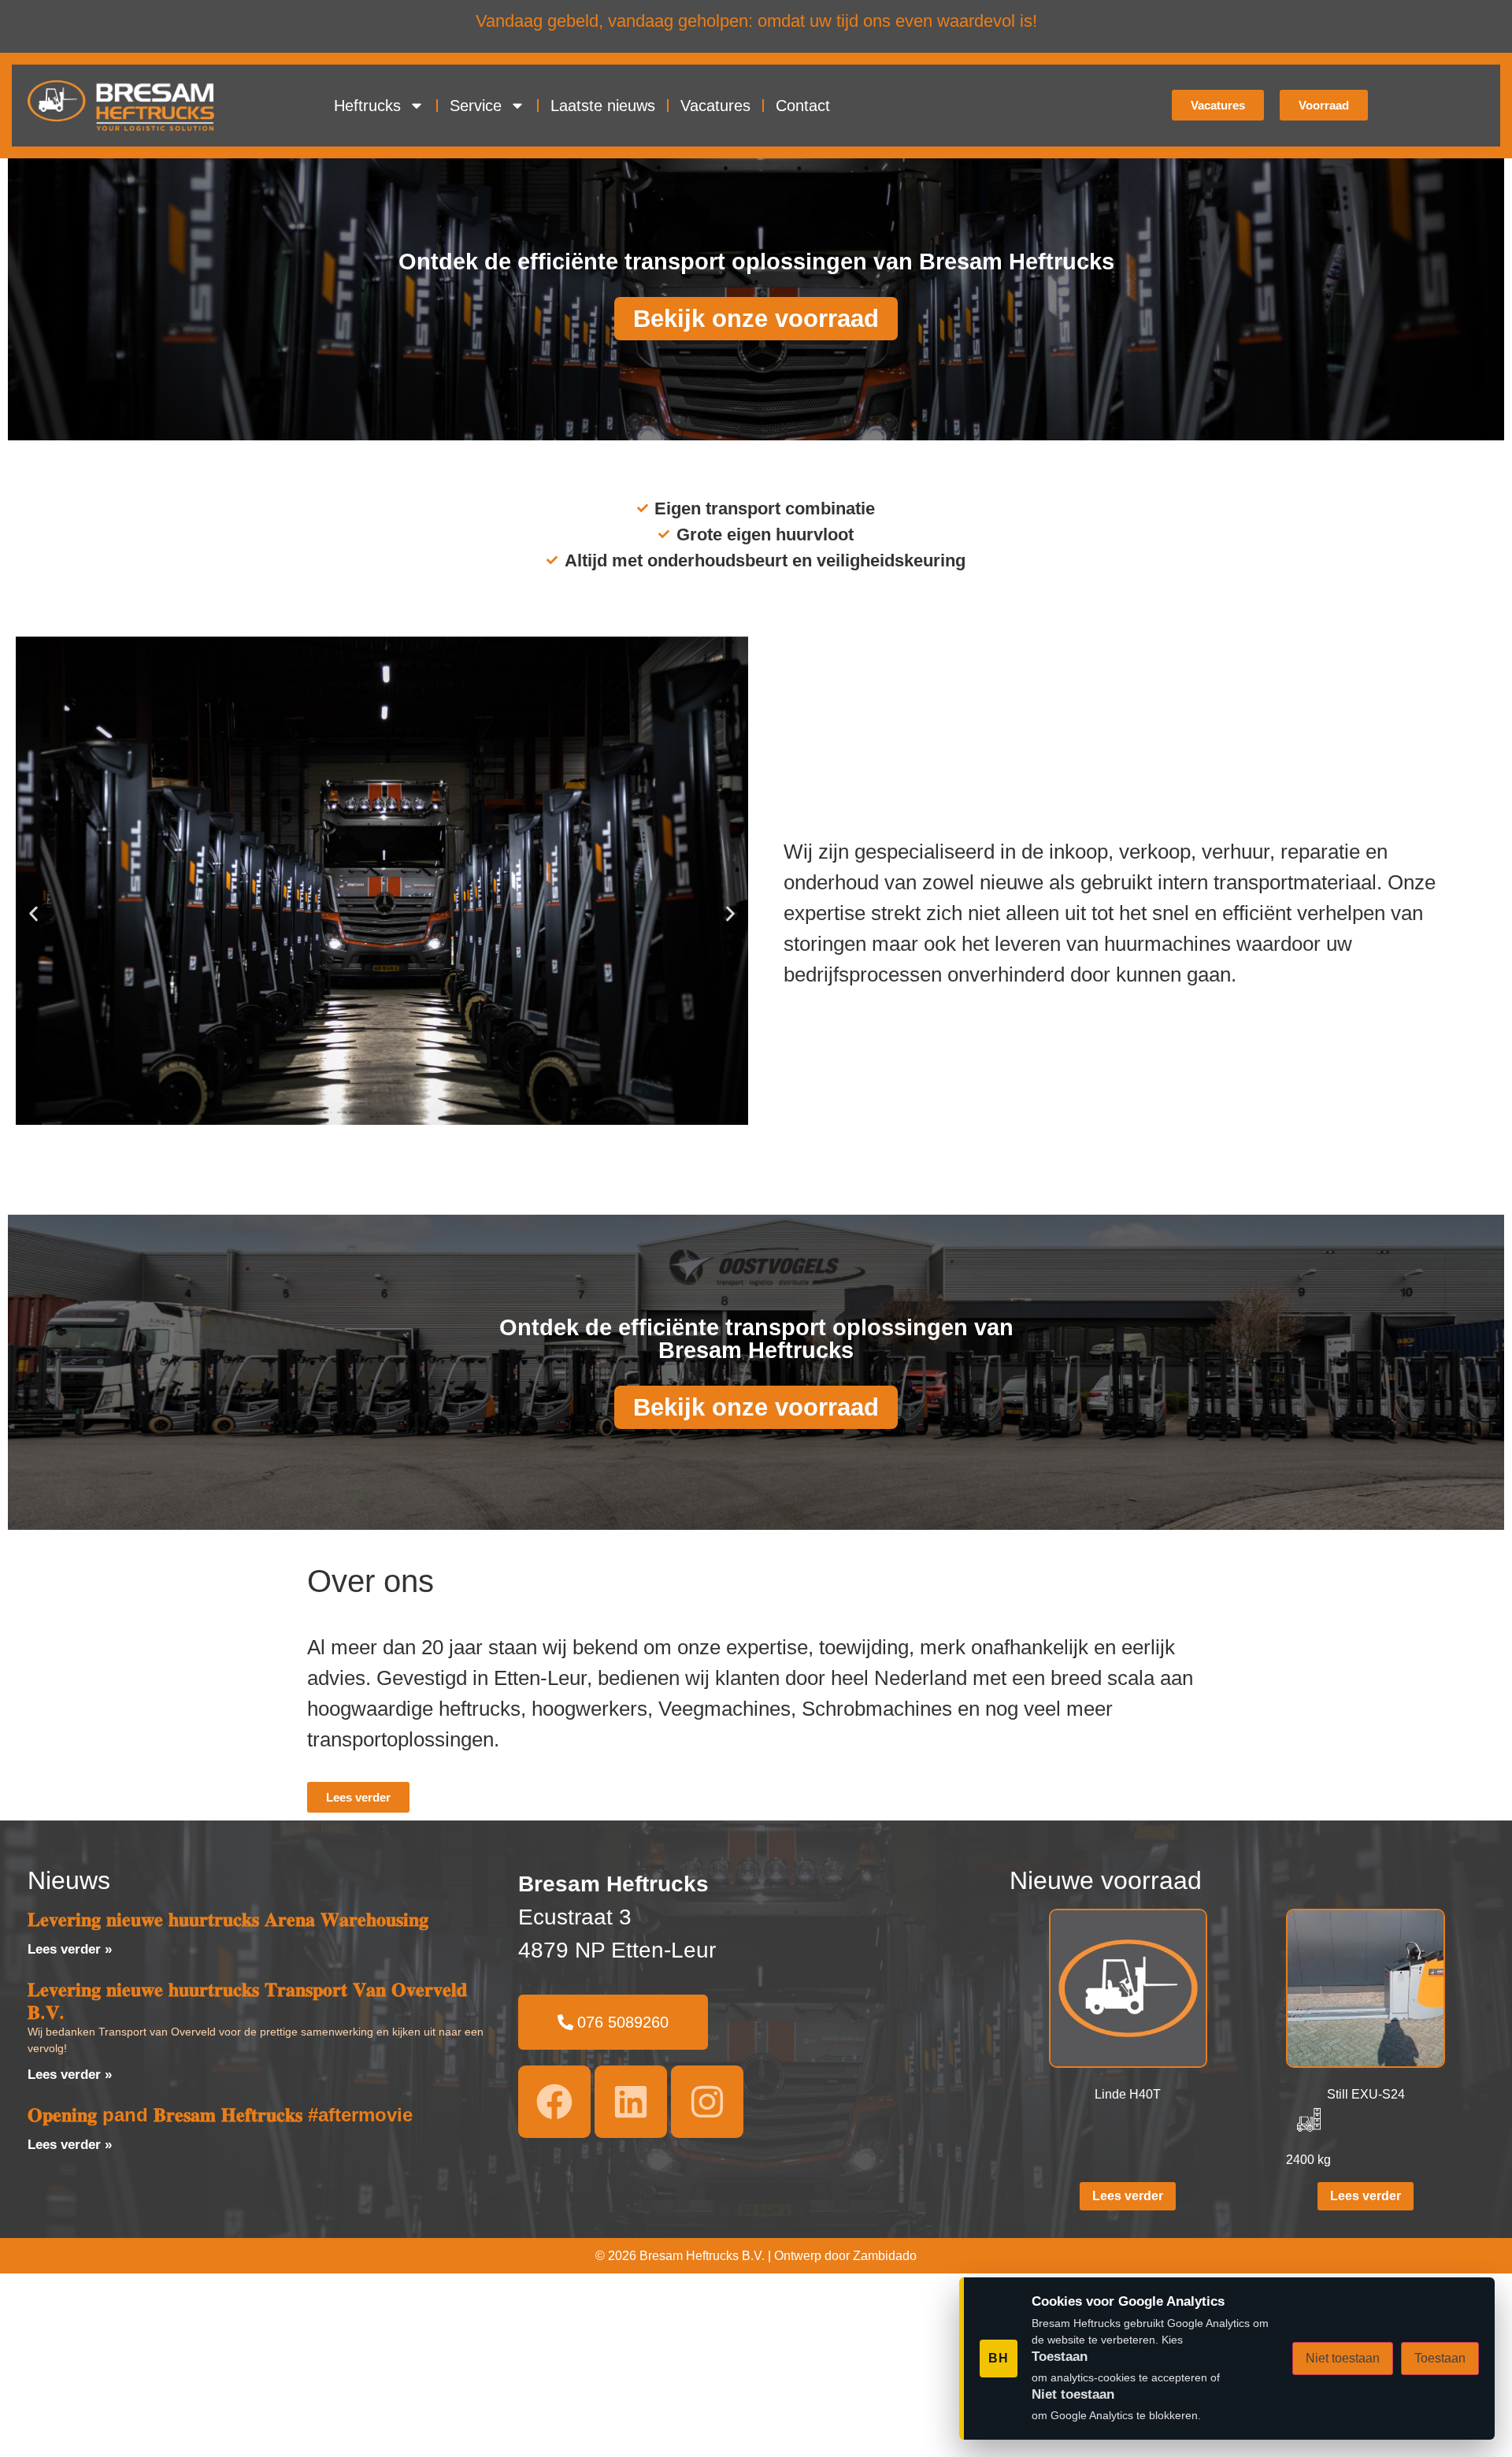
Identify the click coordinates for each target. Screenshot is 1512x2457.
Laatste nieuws (603, 106)
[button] (33, 913)
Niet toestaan (1343, 2358)
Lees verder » (70, 1949)
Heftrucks (367, 106)
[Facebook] (554, 2102)
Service (476, 106)
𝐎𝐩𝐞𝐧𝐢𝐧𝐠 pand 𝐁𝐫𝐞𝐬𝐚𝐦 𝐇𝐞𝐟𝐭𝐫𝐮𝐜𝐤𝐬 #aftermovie (220, 2115)
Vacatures (715, 106)
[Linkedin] (631, 2102)
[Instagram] (707, 2102)
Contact (803, 106)
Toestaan (1440, 2358)
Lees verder (1128, 2196)
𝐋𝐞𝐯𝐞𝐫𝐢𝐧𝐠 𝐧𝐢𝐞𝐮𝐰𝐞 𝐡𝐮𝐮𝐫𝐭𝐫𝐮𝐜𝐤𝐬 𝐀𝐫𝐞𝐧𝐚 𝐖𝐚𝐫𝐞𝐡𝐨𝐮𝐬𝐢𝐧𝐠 (228, 1919)
